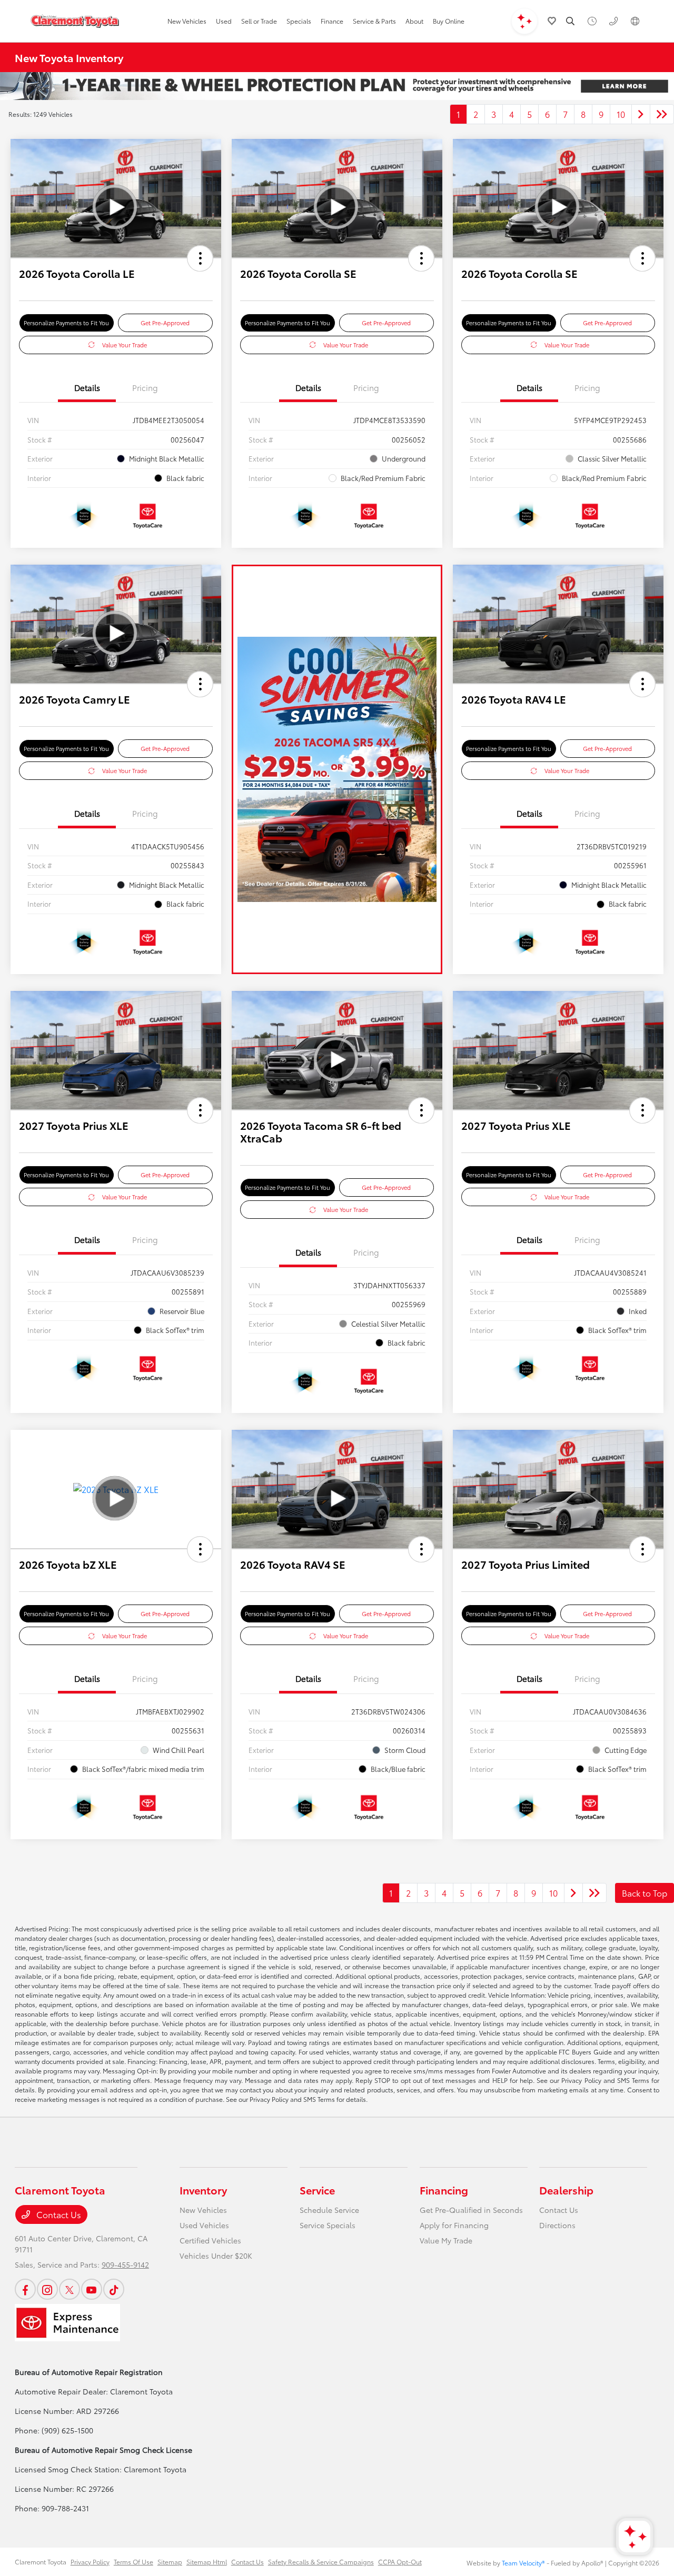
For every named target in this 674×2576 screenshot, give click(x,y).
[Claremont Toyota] (75, 21)
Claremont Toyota (41, 2562)
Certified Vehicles (210, 2240)
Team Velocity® (523, 2563)
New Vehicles (203, 2210)
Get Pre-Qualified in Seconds (471, 2210)
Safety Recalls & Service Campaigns (321, 2562)
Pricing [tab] (145, 387)
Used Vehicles (204, 2225)
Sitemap (170, 2562)
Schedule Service (329, 2210)
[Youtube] (92, 2289)
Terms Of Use (133, 2562)
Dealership (566, 2190)
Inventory (203, 2190)
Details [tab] (87, 387)
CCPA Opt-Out (400, 2562)
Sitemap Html (207, 2562)
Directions (557, 2225)
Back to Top (645, 1893)
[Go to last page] (662, 114)
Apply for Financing (454, 2225)
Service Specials (328, 2225)
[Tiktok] (114, 2289)
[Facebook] (25, 2289)
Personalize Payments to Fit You (66, 323)
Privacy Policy (90, 2562)
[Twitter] (70, 2289)
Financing (444, 2190)
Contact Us (58, 2214)
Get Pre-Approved (165, 323)
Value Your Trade (125, 345)
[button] (200, 258)
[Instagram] (47, 2289)
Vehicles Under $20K (216, 2256)
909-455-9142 (125, 2264)
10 (621, 114)
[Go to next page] (641, 114)
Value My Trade (446, 2240)
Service (317, 2190)
